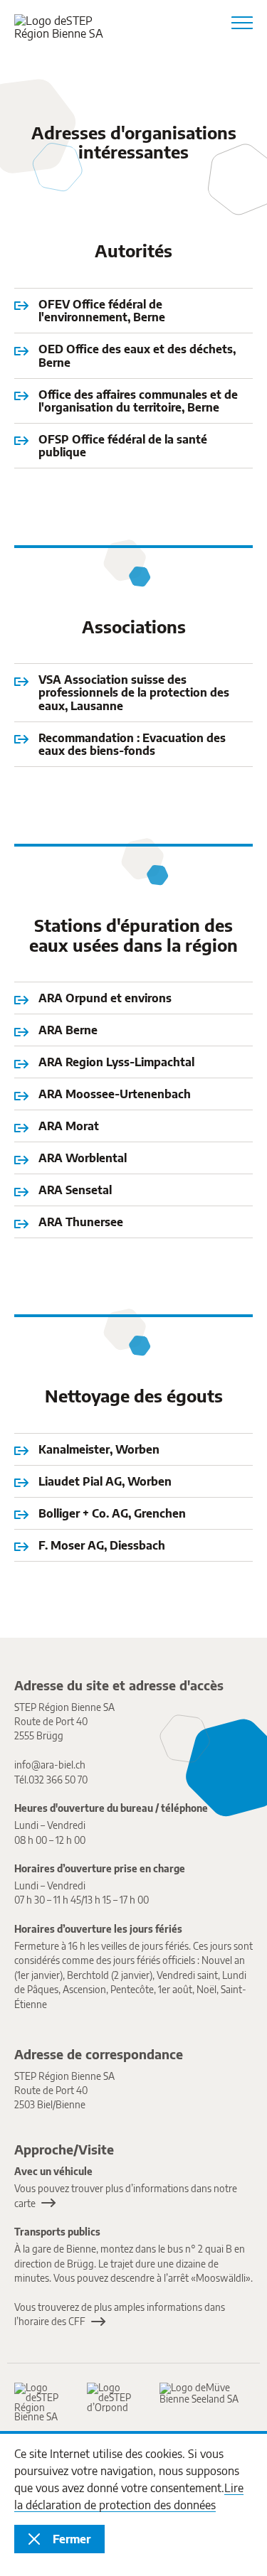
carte (25, 2203)
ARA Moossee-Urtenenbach (115, 1094)
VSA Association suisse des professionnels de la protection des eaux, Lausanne (134, 693)
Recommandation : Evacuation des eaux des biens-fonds (132, 745)
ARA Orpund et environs (105, 998)
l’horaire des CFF (50, 2321)
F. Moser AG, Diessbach (102, 1545)
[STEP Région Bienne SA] (43, 2402)
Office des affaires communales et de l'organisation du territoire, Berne (138, 401)
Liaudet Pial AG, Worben (105, 1481)
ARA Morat (69, 1126)
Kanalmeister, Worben (99, 1449)
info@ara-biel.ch (50, 1765)
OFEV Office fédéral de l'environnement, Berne (102, 311)
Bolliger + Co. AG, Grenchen (112, 1513)
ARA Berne (68, 1030)
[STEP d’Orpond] (116, 2397)
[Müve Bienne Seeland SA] (199, 2393)
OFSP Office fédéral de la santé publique (123, 446)
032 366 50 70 (58, 1780)
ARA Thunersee (81, 1222)
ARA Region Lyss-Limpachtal (116, 1062)
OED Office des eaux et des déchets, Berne (137, 356)
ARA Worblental (83, 1158)
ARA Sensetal (75, 1190)
